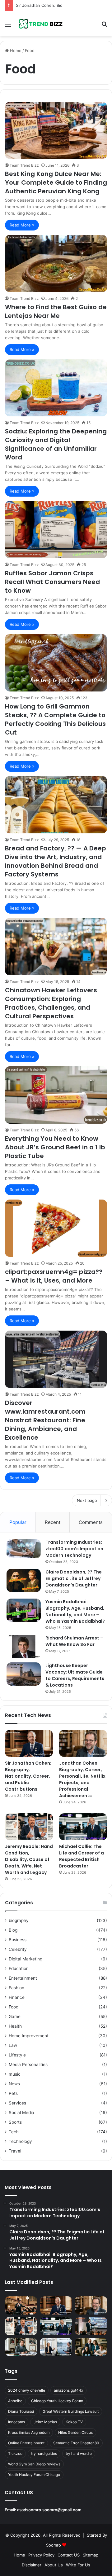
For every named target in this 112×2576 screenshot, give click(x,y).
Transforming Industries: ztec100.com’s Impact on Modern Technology (74, 1549)
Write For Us (78, 2565)
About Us (54, 2565)
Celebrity (18, 1949)
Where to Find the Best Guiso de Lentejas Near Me (56, 311)
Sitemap (91, 2555)
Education (19, 1968)
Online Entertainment (26, 2443)
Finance (17, 1997)
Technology (20, 2141)
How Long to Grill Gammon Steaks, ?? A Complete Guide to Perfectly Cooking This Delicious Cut (55, 719)
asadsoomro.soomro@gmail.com (49, 2510)
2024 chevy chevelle (27, 2390)
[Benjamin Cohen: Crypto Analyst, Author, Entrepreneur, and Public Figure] (91, 2326)
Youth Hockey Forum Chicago (34, 2475)
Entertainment (23, 1978)
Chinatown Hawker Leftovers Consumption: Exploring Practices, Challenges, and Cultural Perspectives (51, 1003)
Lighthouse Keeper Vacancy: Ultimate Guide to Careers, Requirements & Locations (75, 1675)
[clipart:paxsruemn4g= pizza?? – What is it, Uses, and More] (56, 1228)
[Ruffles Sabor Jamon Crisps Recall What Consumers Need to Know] (56, 530)
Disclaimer (32, 2565)
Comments (91, 1522)
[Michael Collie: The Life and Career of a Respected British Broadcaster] (83, 1827)
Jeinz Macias (45, 2422)
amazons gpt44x (68, 2390)
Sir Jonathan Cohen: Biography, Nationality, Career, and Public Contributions (28, 1776)
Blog (13, 1930)
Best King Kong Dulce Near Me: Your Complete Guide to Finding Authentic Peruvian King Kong (56, 182)
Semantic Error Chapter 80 (76, 2443)
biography (19, 1920)
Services (17, 2103)
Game (15, 2016)
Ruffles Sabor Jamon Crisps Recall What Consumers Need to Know (52, 582)
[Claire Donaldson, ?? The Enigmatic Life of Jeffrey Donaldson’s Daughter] (24, 1580)
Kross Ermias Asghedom (29, 2432)
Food (14, 2007)
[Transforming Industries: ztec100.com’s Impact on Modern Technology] (24, 1549)
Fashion (16, 1988)
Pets (13, 2093)
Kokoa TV (74, 2422)
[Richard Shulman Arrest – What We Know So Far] (24, 1646)
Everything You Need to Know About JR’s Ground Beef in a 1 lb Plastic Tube (55, 1147)
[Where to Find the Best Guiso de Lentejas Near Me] (56, 263)
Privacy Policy (41, 2555)
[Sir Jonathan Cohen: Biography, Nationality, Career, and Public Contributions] (29, 1743)
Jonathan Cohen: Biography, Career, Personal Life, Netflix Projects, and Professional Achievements (82, 1779)
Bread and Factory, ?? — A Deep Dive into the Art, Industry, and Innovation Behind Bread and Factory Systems (56, 861)
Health (15, 2026)
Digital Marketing (26, 1959)
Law (13, 2045)
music (15, 2074)
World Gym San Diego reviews (34, 2464)
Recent (53, 1522)
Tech (14, 2132)
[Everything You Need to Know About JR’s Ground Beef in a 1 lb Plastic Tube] (56, 1095)
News (14, 2084)
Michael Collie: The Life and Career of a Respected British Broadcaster (82, 1856)
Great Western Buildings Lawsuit (71, 2411)
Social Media (21, 2113)
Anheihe (15, 2401)
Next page (87, 1500)
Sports (15, 2122)
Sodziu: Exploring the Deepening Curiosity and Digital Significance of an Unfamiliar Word (56, 444)
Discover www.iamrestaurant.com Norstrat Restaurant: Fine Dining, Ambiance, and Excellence (45, 1420)
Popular (18, 1522)
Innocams (16, 2422)
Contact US (69, 2555)
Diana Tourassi (21, 2411)
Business (18, 1940)
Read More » (22, 225)
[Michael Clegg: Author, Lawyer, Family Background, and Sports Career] (21, 2347)
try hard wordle (79, 2453)
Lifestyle (17, 2055)
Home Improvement (29, 2036)
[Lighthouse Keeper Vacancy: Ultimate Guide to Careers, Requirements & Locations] (24, 1674)
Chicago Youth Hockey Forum (57, 2401)
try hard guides (44, 2453)
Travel (15, 2151)
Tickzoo (15, 2453)
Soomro (54, 2545)
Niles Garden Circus (75, 2432)
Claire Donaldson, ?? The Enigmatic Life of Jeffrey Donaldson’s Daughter (74, 1578)
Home (15, 50)
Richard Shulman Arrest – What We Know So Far (74, 1641)
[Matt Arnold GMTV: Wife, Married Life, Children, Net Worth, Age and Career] (91, 2347)
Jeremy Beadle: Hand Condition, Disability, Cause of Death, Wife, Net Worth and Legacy (29, 1859)
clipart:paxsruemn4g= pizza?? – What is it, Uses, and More (54, 1276)
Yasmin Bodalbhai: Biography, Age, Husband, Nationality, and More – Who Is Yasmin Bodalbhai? (75, 1611)
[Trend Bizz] (40, 24)
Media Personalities (28, 2065)
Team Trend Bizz (24, 165)
